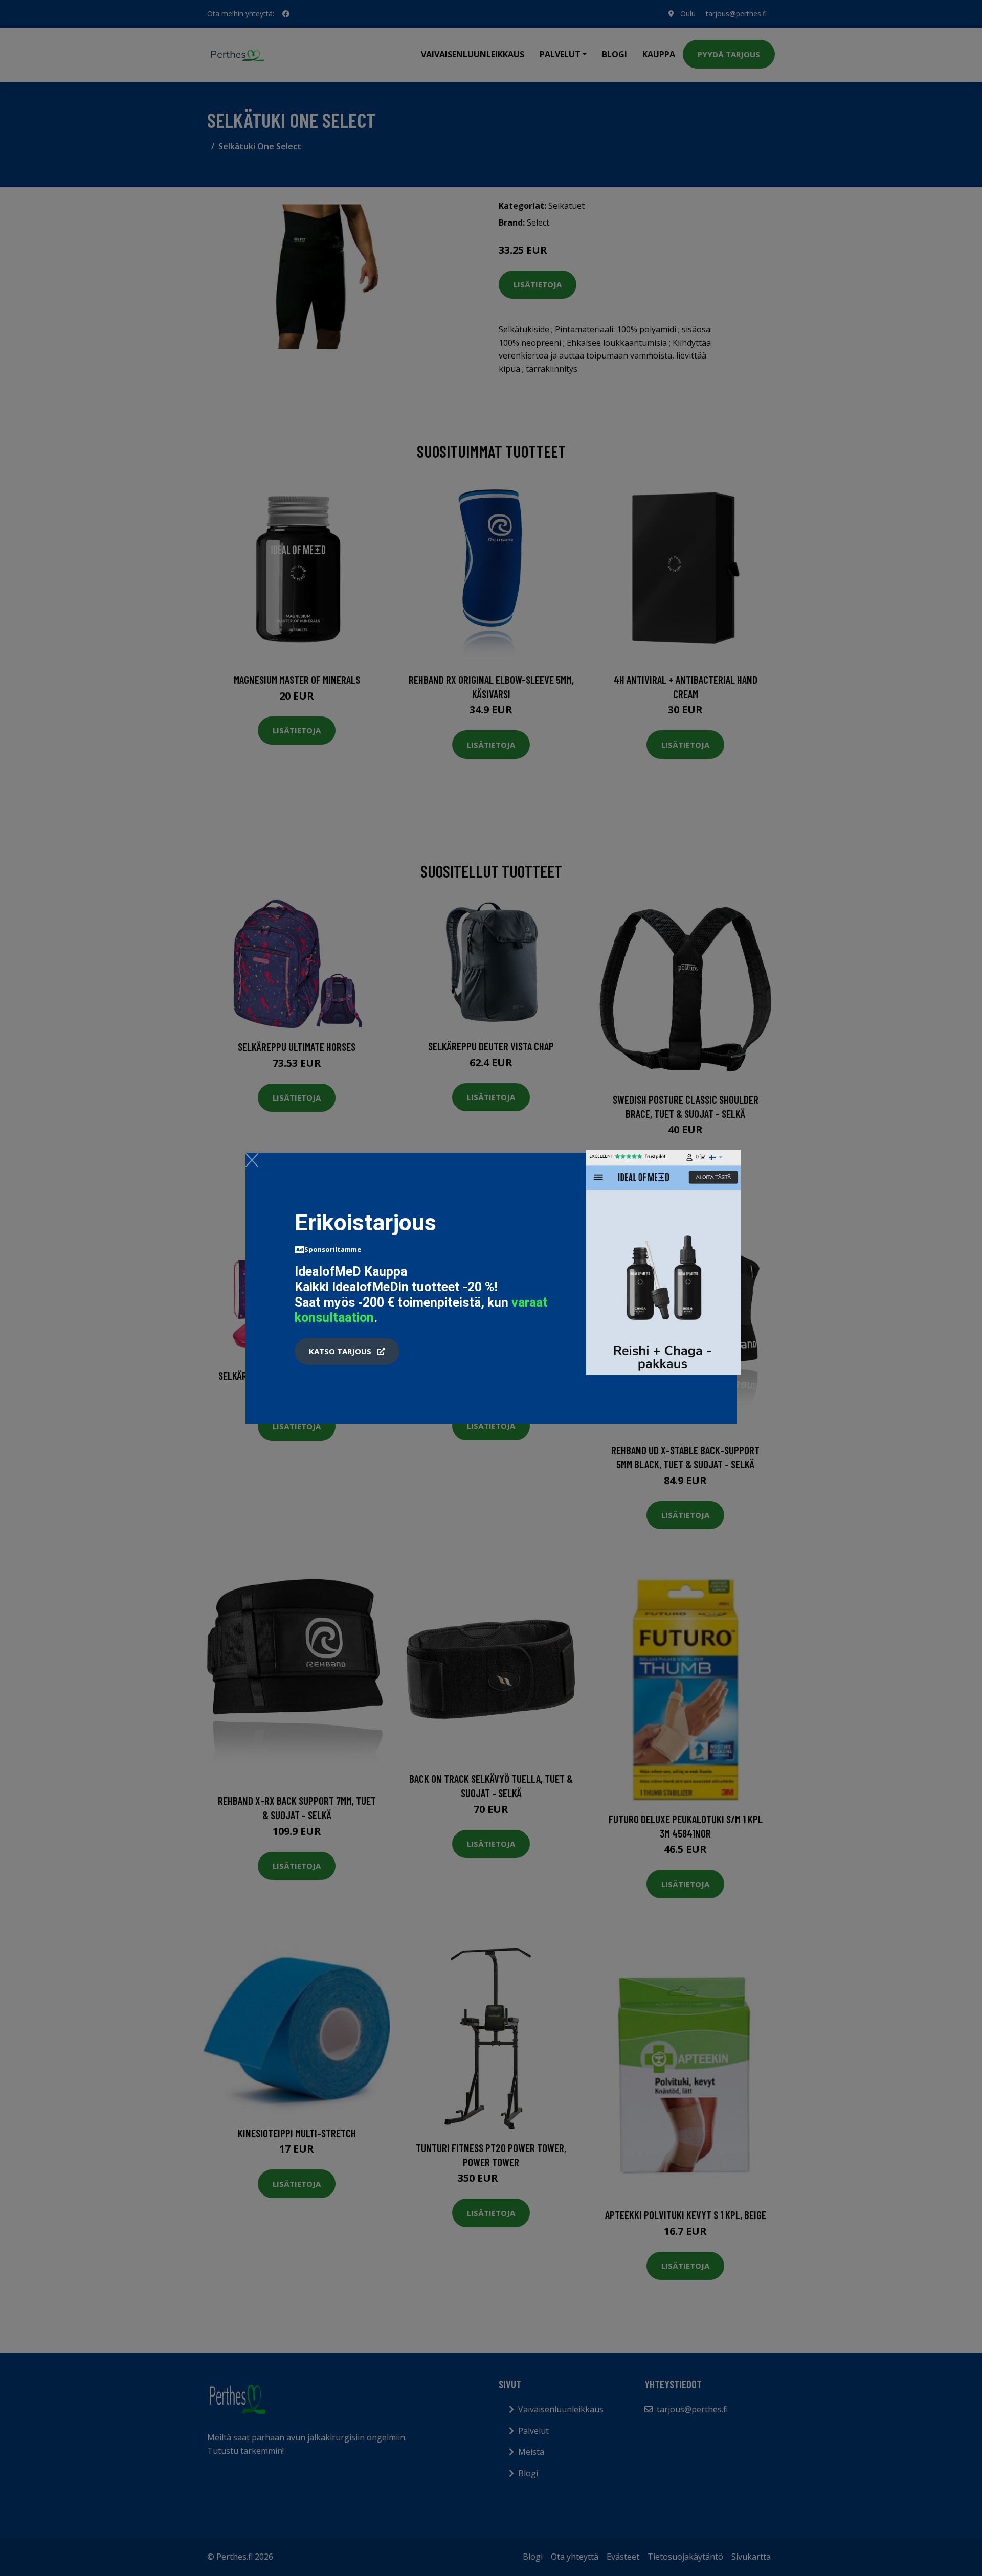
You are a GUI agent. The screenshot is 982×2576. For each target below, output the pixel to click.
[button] (347, 1352)
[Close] (252, 1160)
